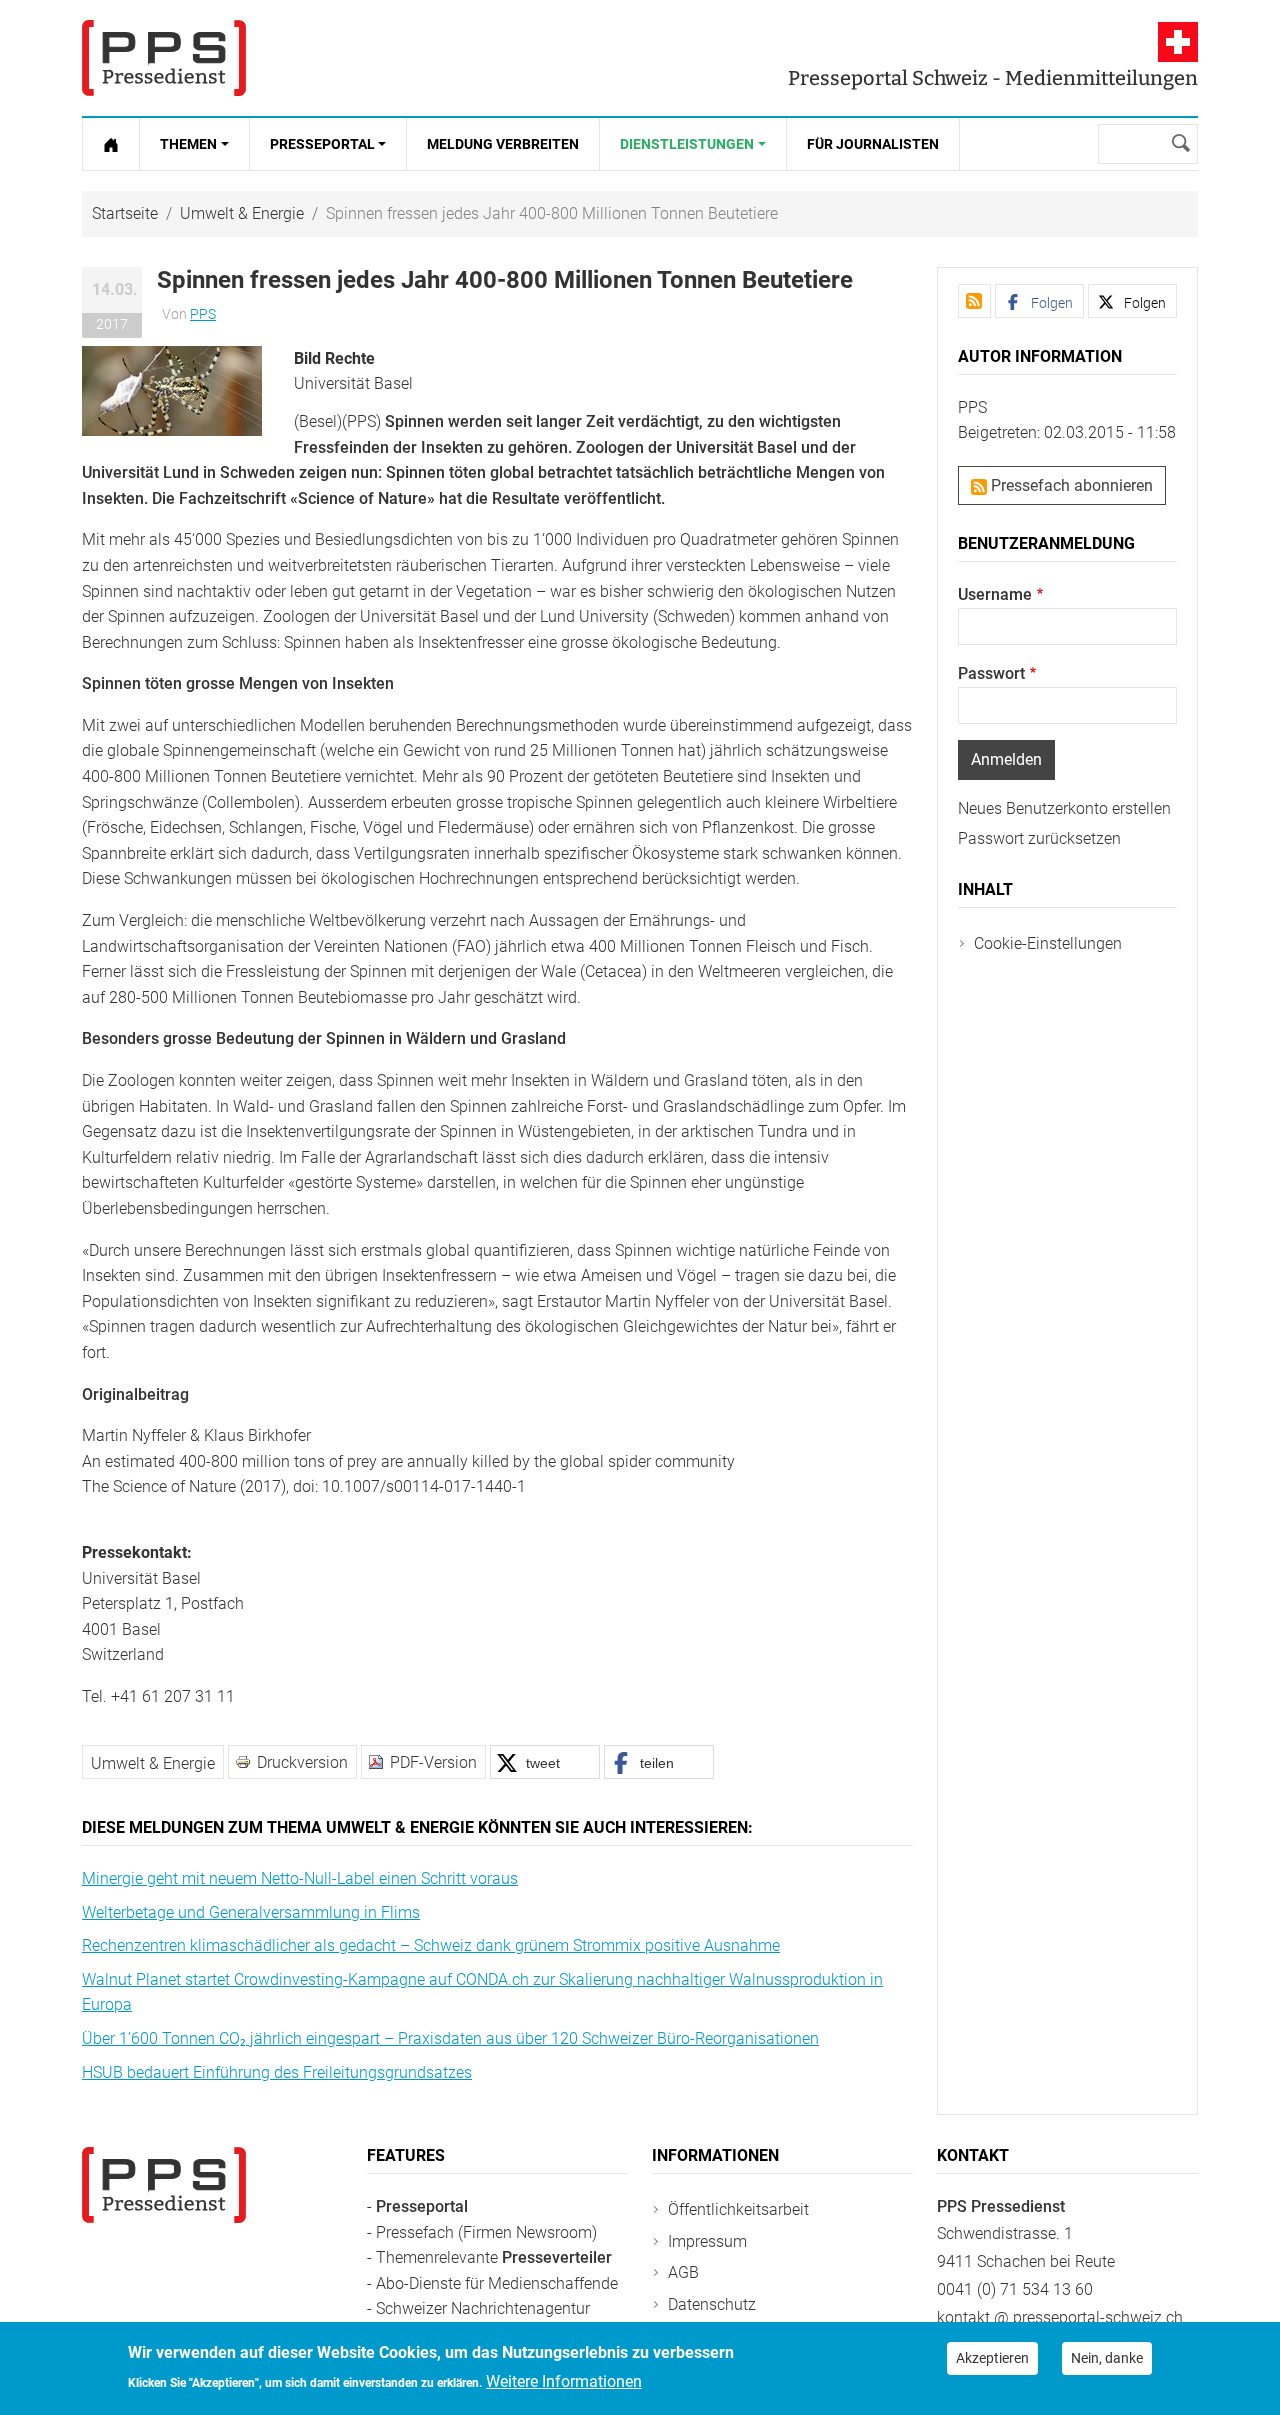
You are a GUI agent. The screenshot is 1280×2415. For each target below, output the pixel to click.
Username (995, 594)
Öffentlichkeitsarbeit (738, 2209)
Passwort (991, 673)
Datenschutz (712, 2304)
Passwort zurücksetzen (1039, 838)
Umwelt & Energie (242, 213)
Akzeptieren (992, 2358)
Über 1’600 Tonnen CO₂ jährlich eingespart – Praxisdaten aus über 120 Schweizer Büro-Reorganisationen (450, 2038)
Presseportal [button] (322, 144)
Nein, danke (1107, 2358)
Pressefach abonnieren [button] (1070, 485)
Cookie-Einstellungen (1048, 943)
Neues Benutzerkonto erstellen (1064, 808)
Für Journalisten (873, 144)
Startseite (125, 213)
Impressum (707, 2241)
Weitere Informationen (564, 2381)
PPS (203, 314)
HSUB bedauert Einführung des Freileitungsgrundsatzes (277, 2072)
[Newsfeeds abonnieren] (974, 301)
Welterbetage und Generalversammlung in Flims (251, 1912)
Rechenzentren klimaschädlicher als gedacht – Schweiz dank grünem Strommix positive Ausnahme (431, 1945)
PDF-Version (433, 1762)
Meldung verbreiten (503, 144)
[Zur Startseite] (111, 144)
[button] (172, 389)
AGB (683, 2272)
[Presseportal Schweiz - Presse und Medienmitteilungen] (164, 58)
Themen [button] (188, 144)
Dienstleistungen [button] (687, 144)
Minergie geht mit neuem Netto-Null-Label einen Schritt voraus (300, 1878)
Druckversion (302, 1762)
